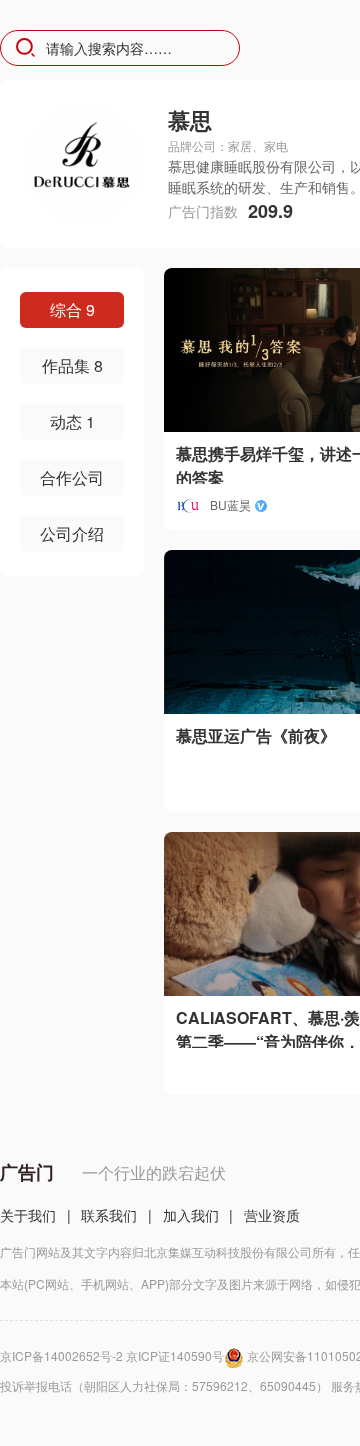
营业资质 (272, 1215)
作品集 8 (72, 365)
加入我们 (191, 1215)
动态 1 (72, 421)
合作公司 (72, 477)
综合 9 (72, 309)
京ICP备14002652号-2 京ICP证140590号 (112, 1355)
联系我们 (109, 1215)
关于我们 (28, 1215)
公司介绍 (72, 533)
